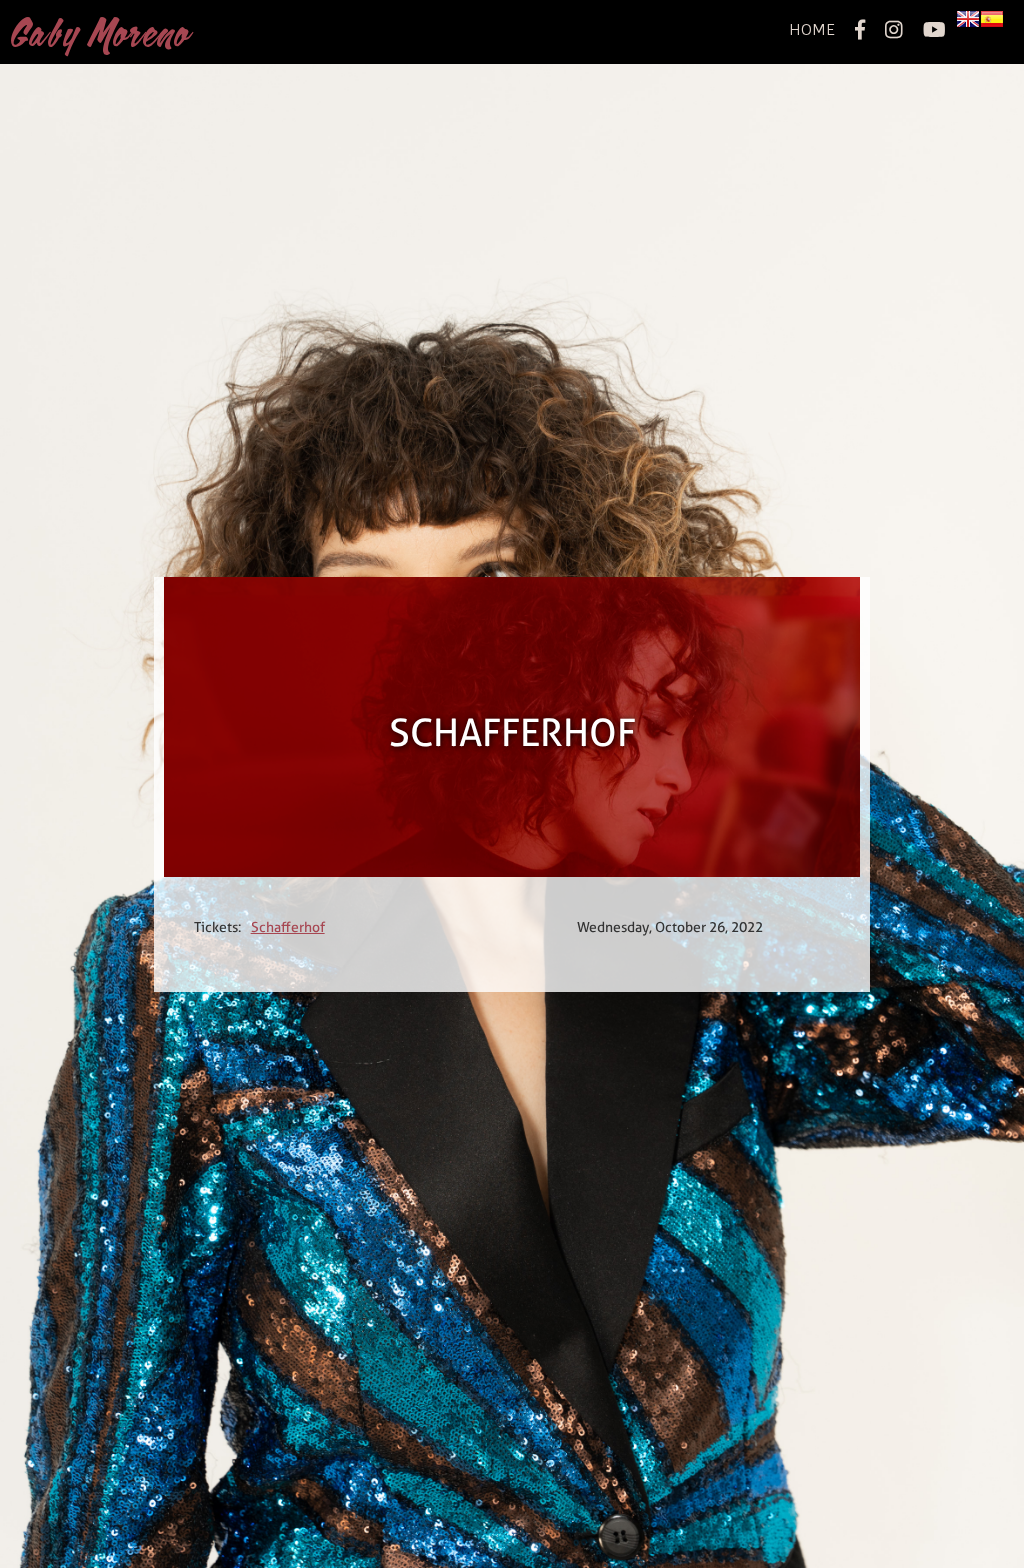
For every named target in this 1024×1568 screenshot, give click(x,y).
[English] (968, 20)
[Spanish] (992, 20)
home (812, 29)
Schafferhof (288, 927)
